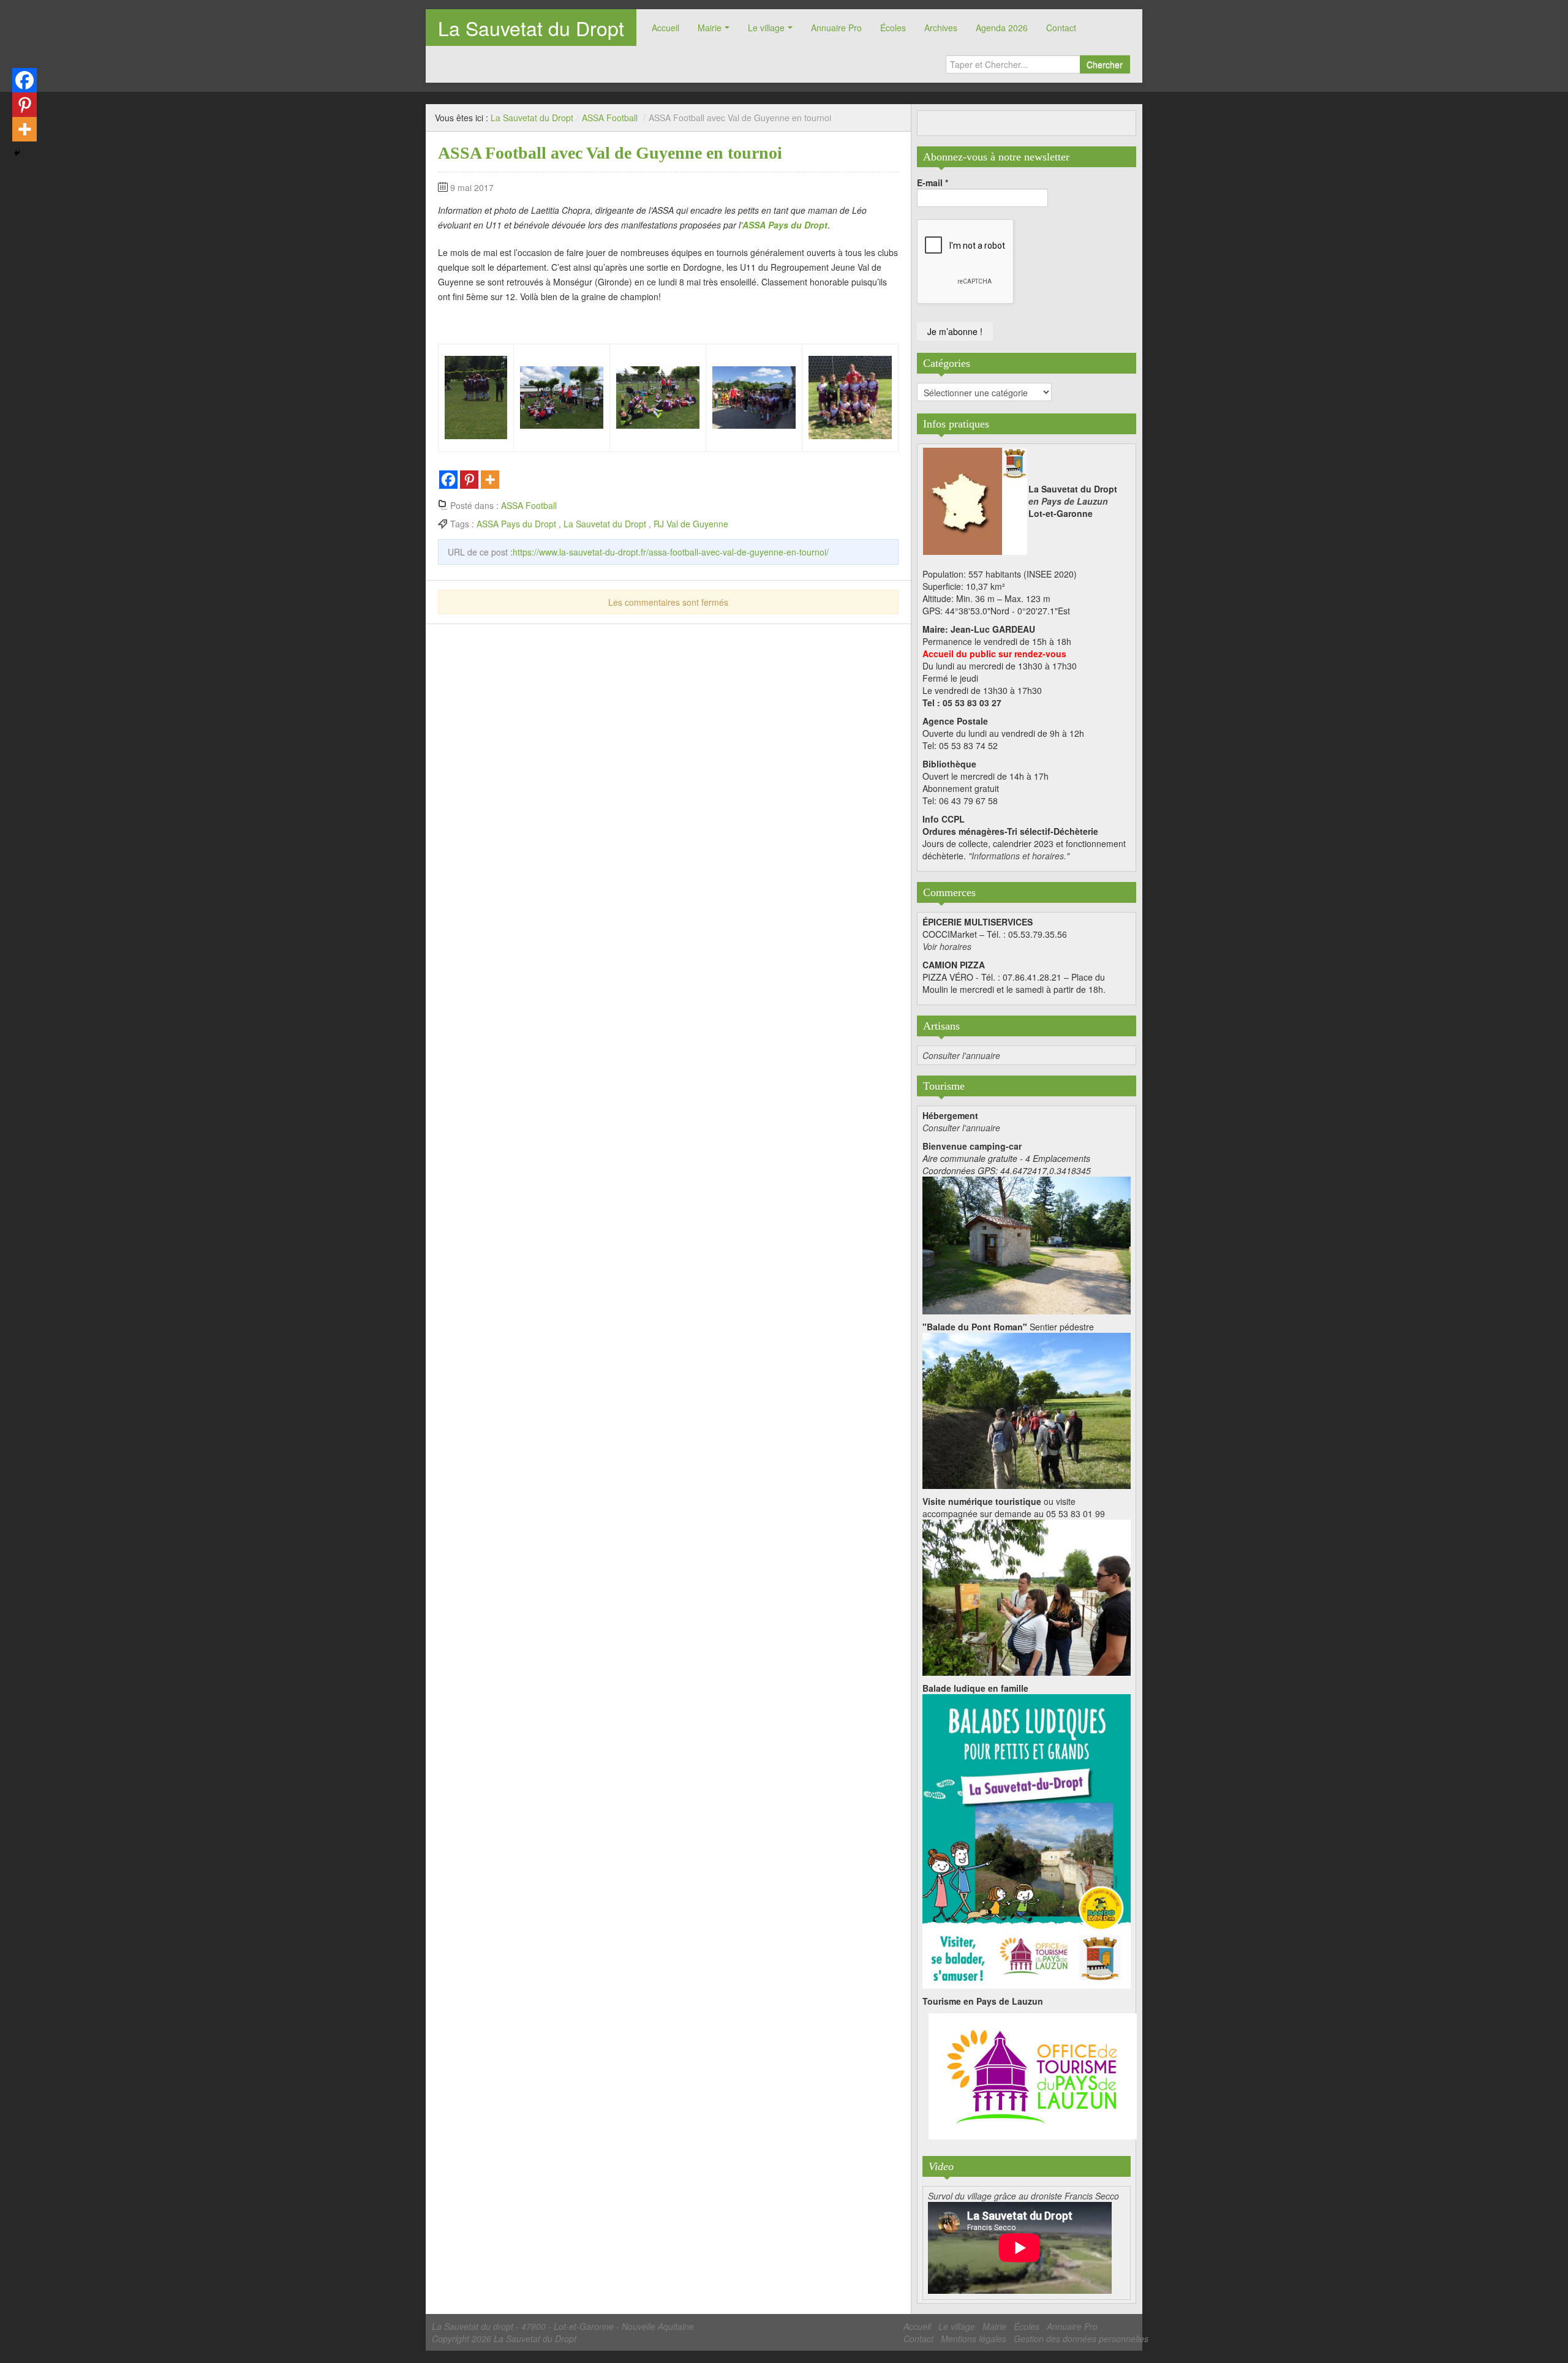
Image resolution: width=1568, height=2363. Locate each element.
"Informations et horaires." (1019, 856)
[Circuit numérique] (1027, 1596)
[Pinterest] (469, 480)
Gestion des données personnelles (1081, 2339)
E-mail (933, 183)
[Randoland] (1027, 1840)
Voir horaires (947, 946)
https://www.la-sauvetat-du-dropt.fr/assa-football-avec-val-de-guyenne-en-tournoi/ (671, 552)
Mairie (710, 28)
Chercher (1105, 64)
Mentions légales (974, 2339)
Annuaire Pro (836, 28)
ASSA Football (610, 118)
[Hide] (17, 153)
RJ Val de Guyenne (691, 524)
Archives (941, 28)
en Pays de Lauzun (1068, 501)
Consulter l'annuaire (961, 1055)
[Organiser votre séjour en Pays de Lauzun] (1033, 2077)
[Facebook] (448, 480)
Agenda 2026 (1002, 28)
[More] (490, 480)
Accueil (665, 28)
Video (941, 2166)
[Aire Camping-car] (1027, 1244)
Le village (766, 28)
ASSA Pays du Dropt (516, 524)
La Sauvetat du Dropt (531, 28)
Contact (1061, 28)
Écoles (893, 28)
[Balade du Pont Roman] (1027, 1409)
